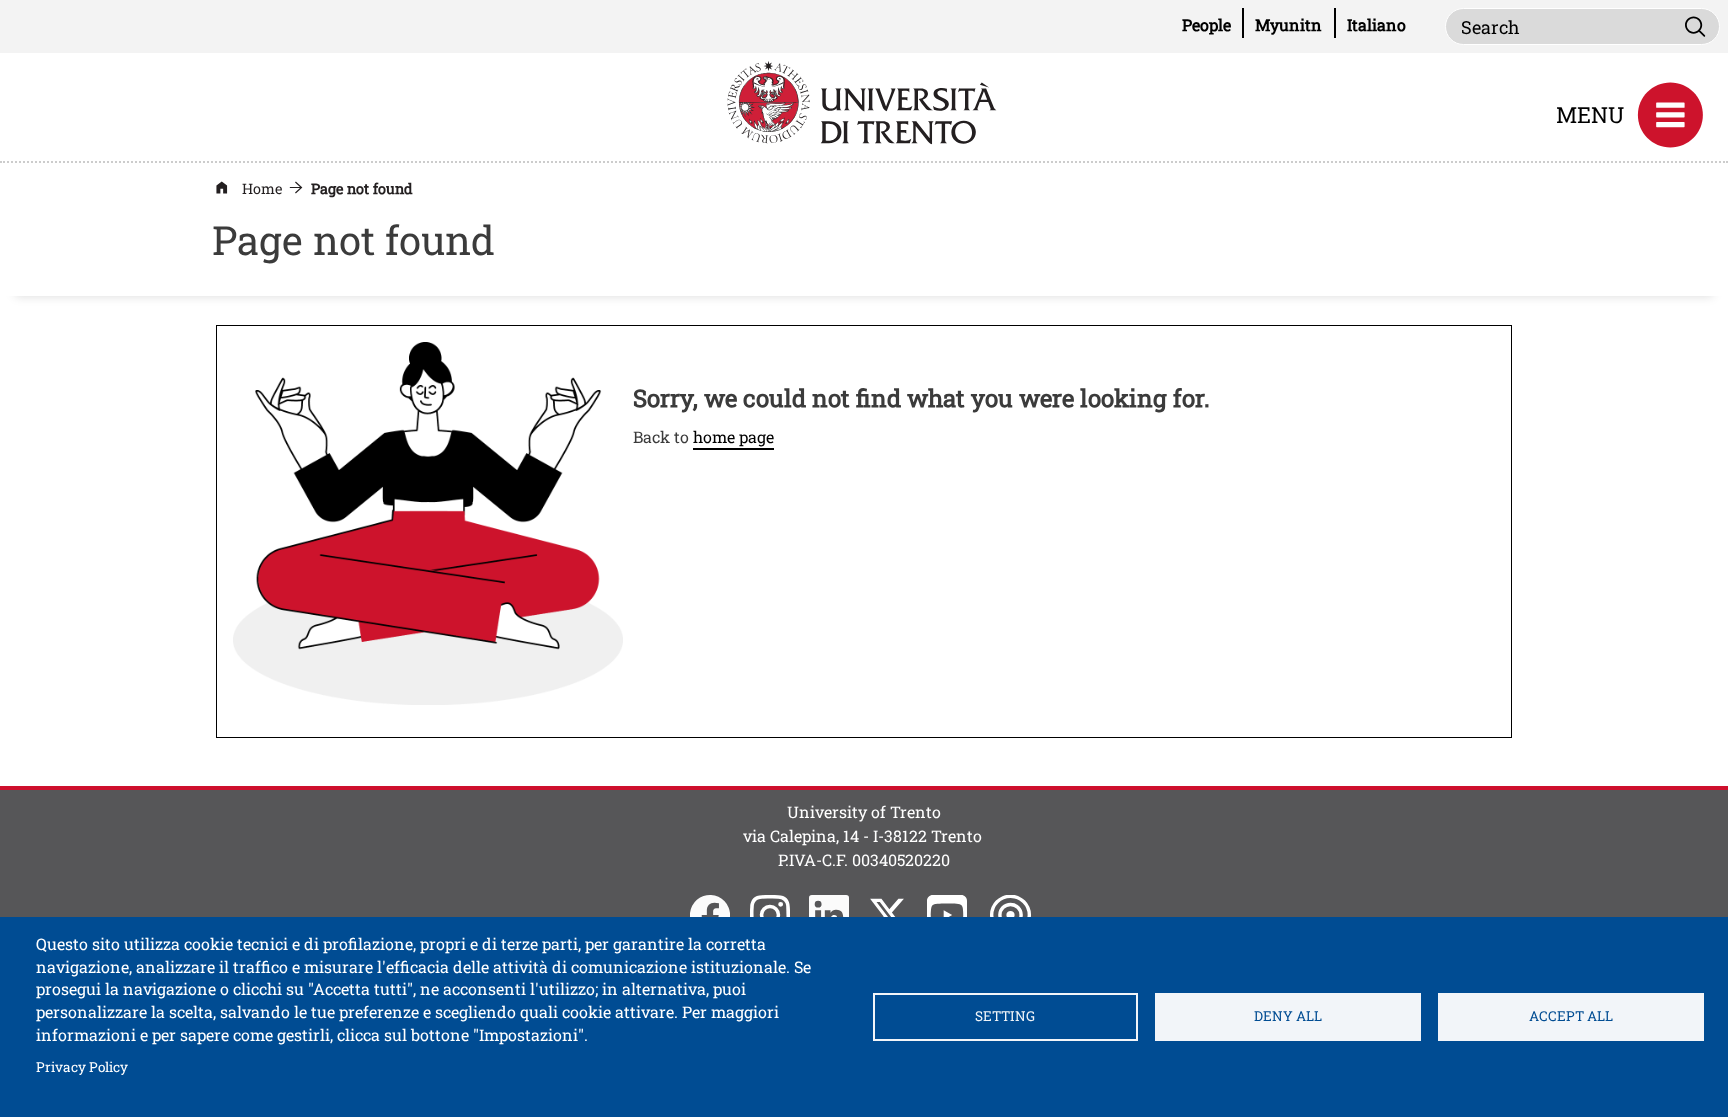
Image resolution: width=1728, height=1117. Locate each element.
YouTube (947, 915)
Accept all (1571, 1016)
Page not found (362, 188)
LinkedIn (829, 915)
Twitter (888, 915)
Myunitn (1295, 24)
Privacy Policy (82, 1066)
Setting (1005, 1016)
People (1213, 24)
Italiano (1376, 24)
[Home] (864, 100)
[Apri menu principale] (1670, 115)
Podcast (1010, 915)
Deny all (1288, 1016)
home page (733, 436)
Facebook (710, 915)
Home (262, 188)
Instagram (770, 915)
